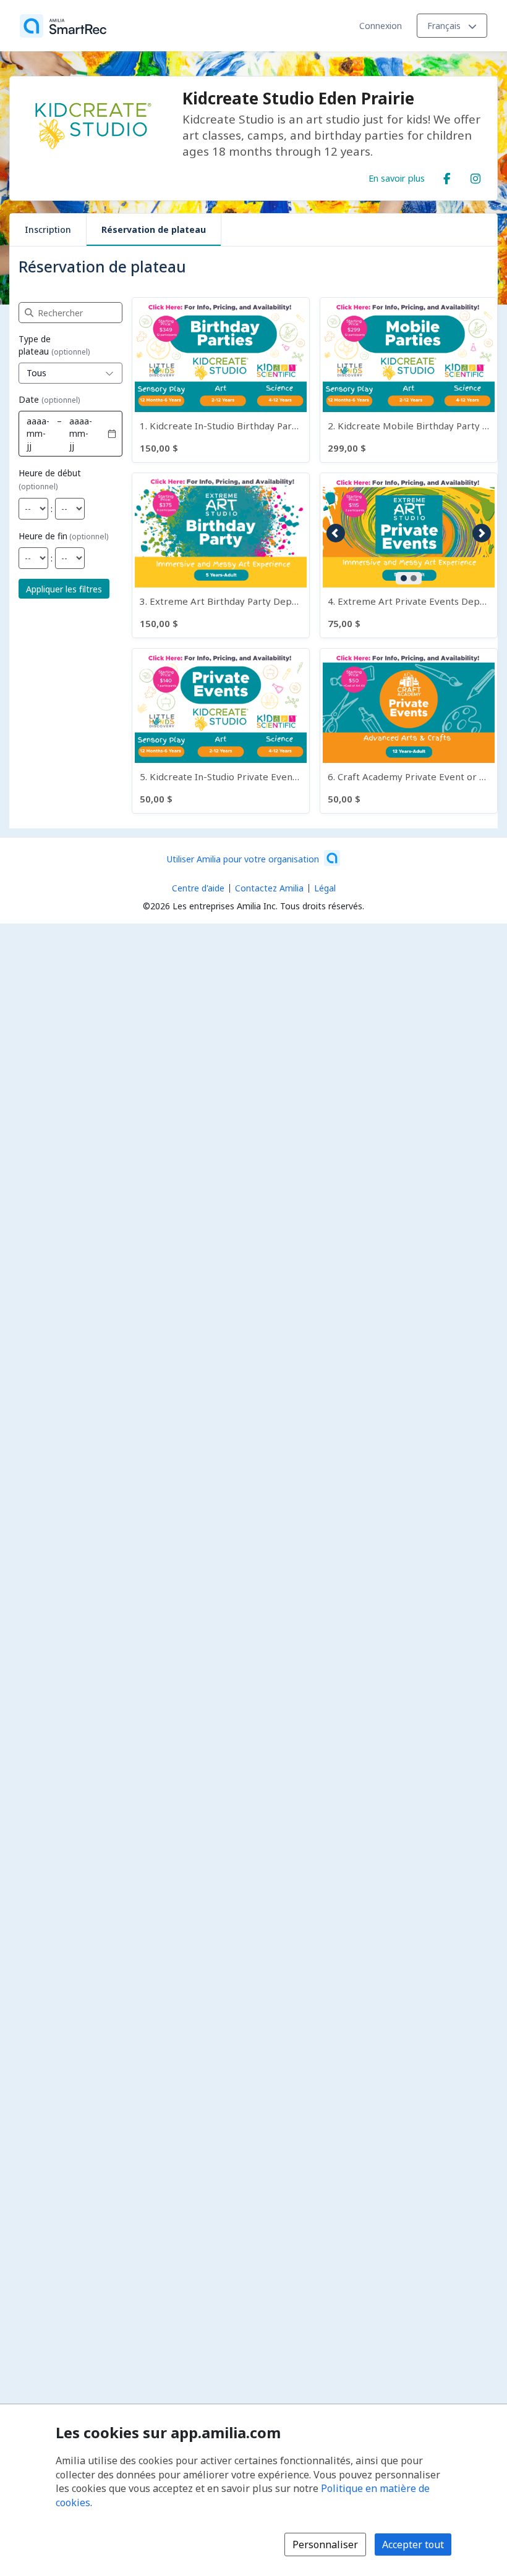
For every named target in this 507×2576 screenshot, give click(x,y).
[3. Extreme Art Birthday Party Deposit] (221, 555)
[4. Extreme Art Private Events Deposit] (409, 555)
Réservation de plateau (154, 229)
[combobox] (58, 373)
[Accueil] (63, 26)
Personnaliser (325, 2544)
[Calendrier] (112, 434)
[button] (336, 533)
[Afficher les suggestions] (109, 373)
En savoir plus (397, 178)
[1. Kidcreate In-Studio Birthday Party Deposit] (221, 380)
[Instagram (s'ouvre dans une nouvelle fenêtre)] (475, 176)
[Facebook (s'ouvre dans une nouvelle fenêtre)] (447, 176)
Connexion (381, 26)
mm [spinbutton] (35, 433)
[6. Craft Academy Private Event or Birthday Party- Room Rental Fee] (409, 731)
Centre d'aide (198, 888)
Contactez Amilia (269, 888)
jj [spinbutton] (29, 446)
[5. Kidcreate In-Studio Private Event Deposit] (221, 731)
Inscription (48, 229)
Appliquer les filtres (64, 589)
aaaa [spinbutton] (36, 421)
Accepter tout (413, 2544)
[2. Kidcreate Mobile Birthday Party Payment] (409, 380)
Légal (325, 888)
